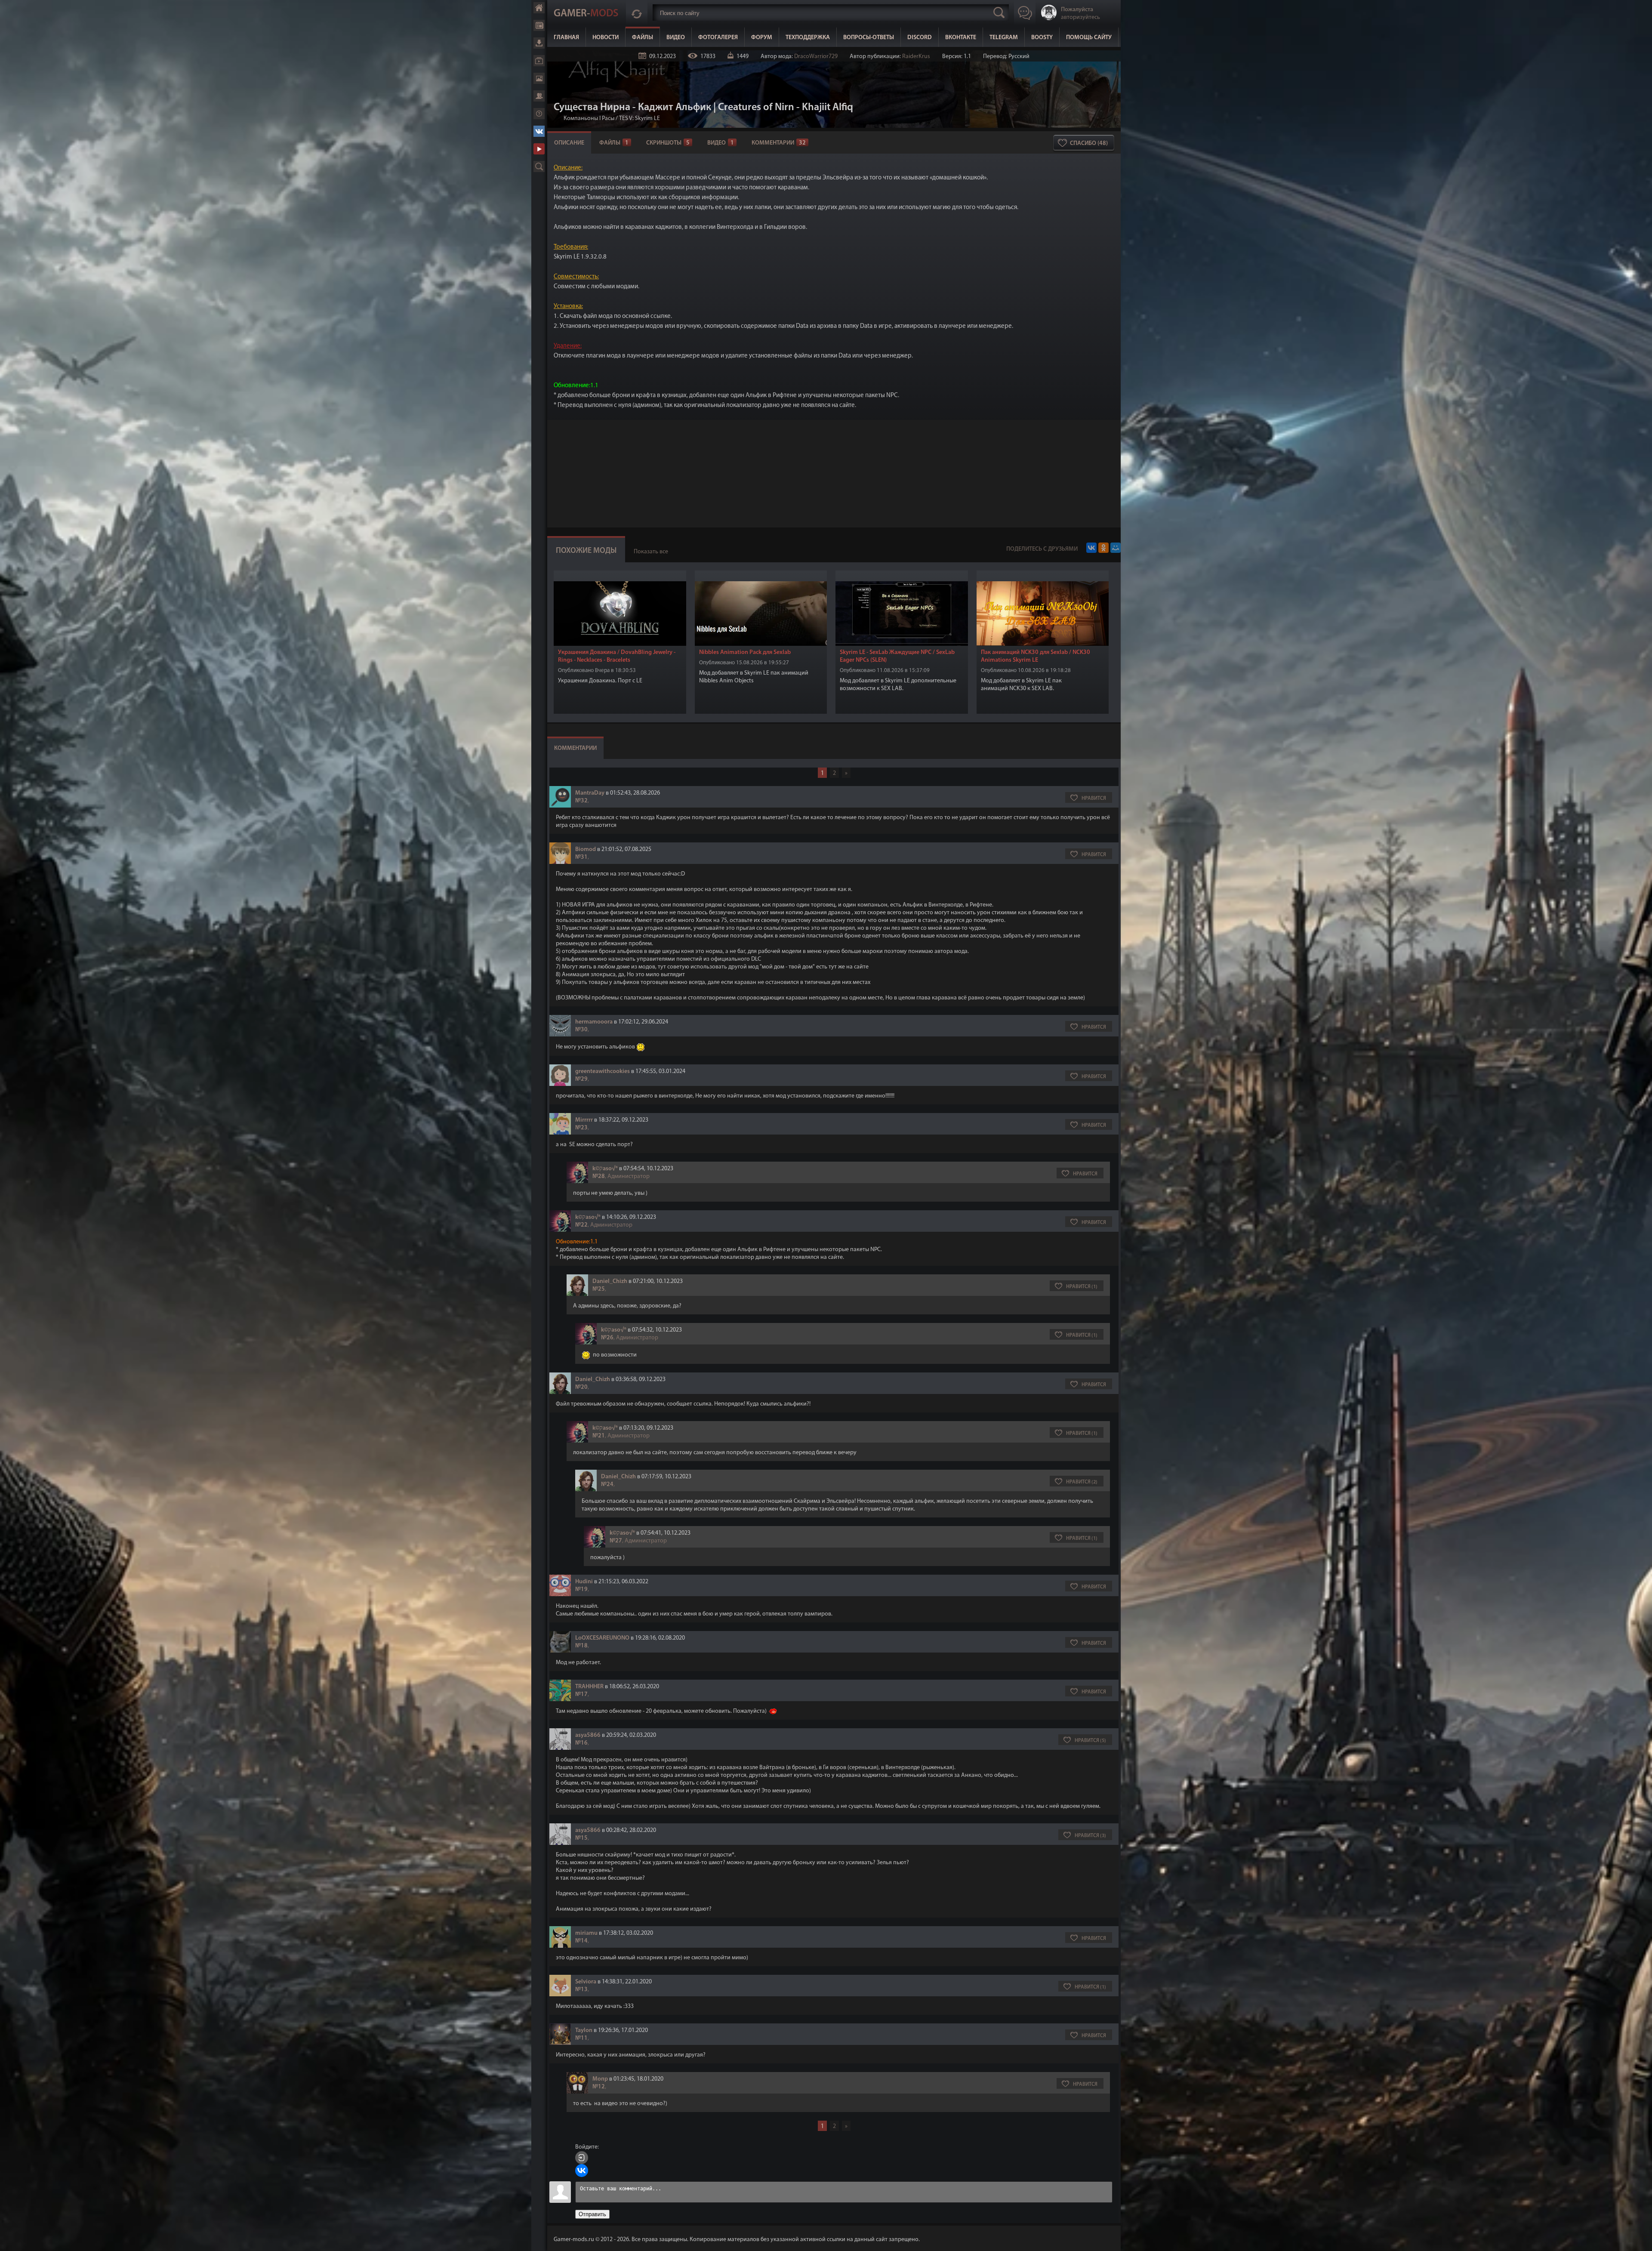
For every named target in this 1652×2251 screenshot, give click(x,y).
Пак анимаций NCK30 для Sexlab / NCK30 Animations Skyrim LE (1036, 656)
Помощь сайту (1089, 38)
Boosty (1042, 38)
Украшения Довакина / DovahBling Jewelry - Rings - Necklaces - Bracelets (617, 656)
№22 (581, 1225)
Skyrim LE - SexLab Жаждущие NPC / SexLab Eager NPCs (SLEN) (897, 656)
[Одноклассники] (1103, 548)
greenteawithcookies (603, 1072)
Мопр (600, 2079)
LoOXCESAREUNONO (602, 1638)
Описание (569, 143)
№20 (581, 1387)
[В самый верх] (1639, 2238)
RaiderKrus (916, 57)
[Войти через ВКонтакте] (582, 2171)
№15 (581, 1838)
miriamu (586, 1933)
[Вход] (582, 2158)
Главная (539, 8)
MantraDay (590, 793)
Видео (539, 61)
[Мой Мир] (1116, 548)
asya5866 (588, 1735)
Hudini (584, 1582)
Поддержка (539, 114)
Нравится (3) (1090, 1836)
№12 (599, 2087)
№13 (581, 1990)
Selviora (586, 1982)
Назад (557, 119)
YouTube (539, 149)
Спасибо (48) (1089, 143)
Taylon (584, 2031)
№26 (607, 1338)
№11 (581, 2038)
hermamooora (594, 1022)
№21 (599, 1436)
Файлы (539, 43)
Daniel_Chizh (610, 1281)
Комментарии (779, 143)
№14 (581, 1941)
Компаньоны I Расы (589, 119)
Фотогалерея (539, 78)
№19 (581, 1590)
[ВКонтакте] (1091, 548)
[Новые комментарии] (637, 12)
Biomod (586, 850)
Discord (920, 38)
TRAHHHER (589, 1687)
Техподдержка (808, 38)
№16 (581, 1743)
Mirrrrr (584, 1120)
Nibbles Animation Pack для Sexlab (745, 652)
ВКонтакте (539, 131)
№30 (581, 1030)
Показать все (651, 552)
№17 (581, 1694)
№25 (599, 1289)
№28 (599, 1176)
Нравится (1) (1082, 1287)
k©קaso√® (605, 1169)
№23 (581, 1128)
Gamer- (586, 14)
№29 (581, 1079)
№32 (581, 801)
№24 (607, 1485)
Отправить (592, 2214)
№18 (581, 1646)
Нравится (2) (1082, 1482)
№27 (616, 1541)
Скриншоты (668, 143)
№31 (581, 857)
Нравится (1094, 799)
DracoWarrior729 (816, 57)
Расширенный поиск (539, 167)
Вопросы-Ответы (869, 38)
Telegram (1004, 38)
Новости (539, 25)
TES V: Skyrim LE (640, 119)
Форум (539, 96)
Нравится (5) (1090, 1741)
